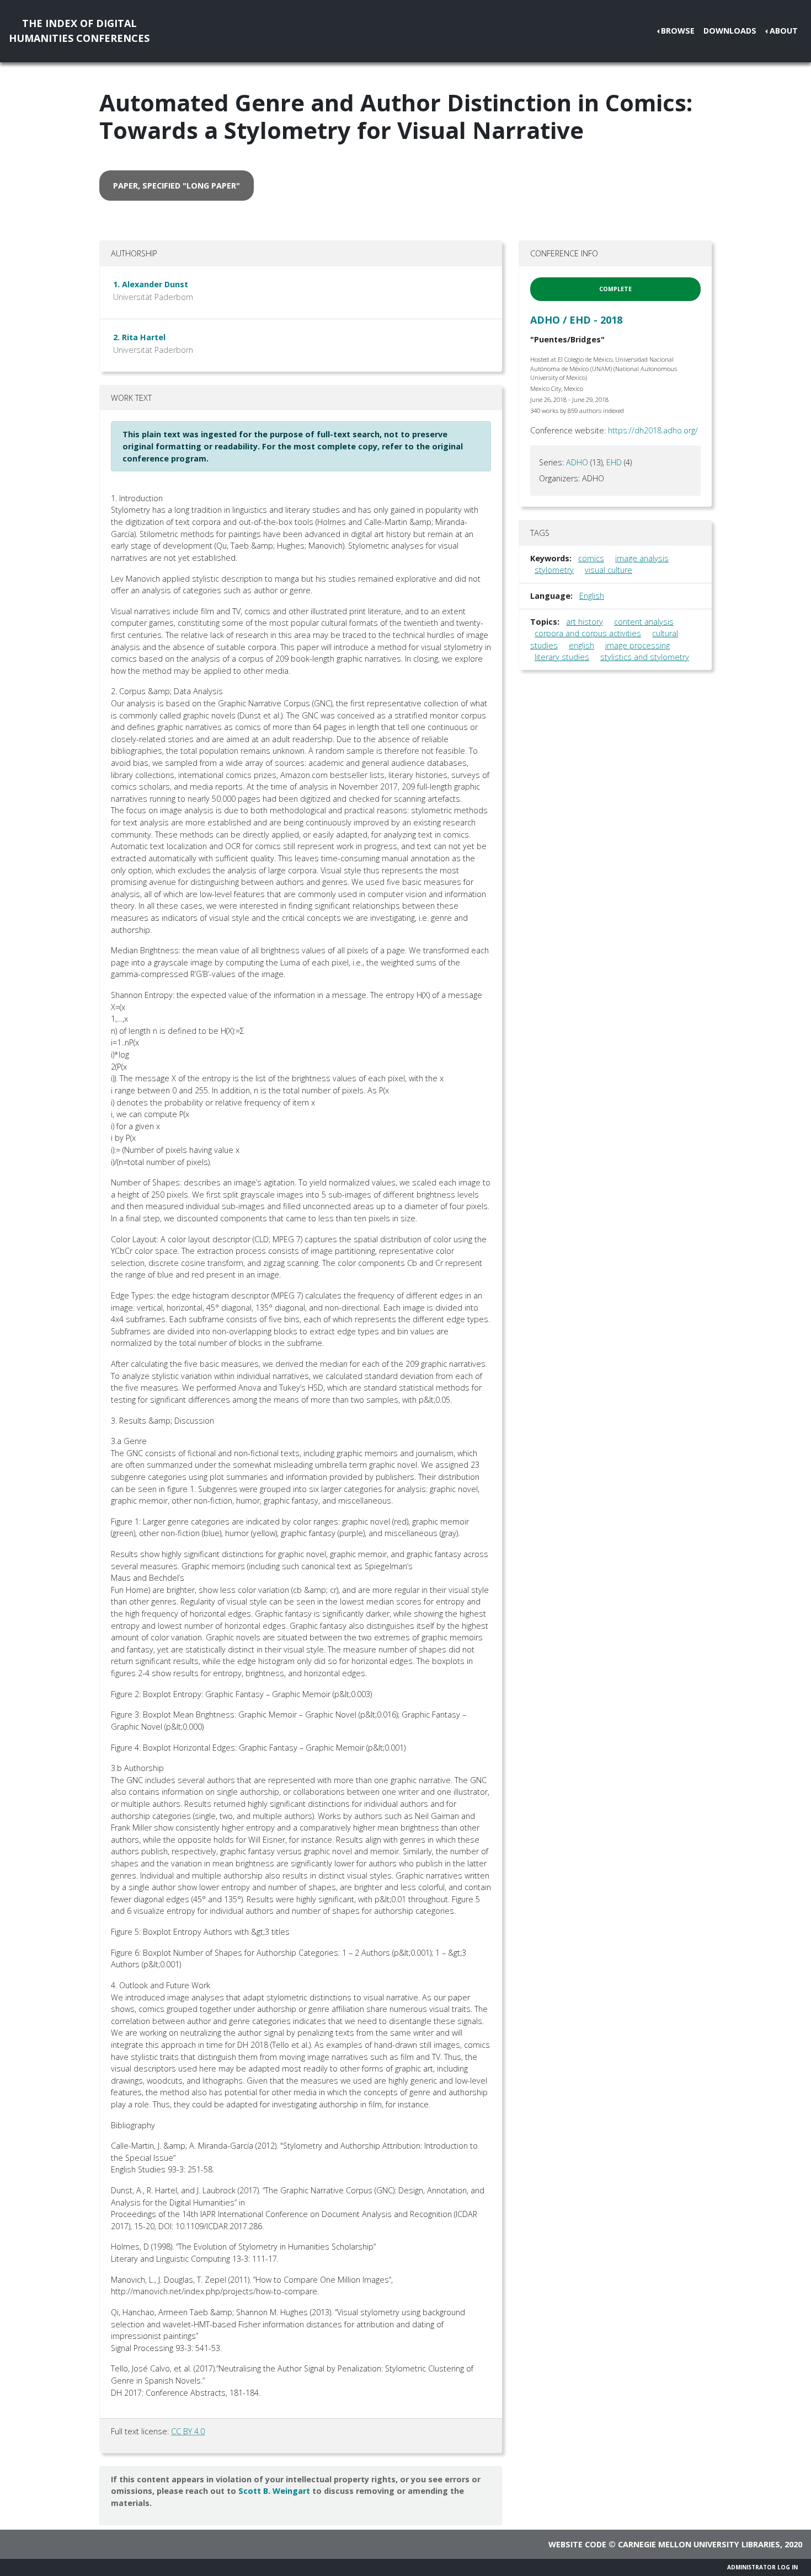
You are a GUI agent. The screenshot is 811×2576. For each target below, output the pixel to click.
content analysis (644, 622)
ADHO (577, 462)
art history (585, 622)
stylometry (554, 570)
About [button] (784, 31)
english (581, 645)
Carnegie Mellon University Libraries (699, 2544)
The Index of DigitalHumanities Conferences (79, 31)
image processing (637, 645)
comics (591, 558)
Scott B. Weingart (274, 2491)
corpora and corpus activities (588, 633)
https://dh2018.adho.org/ (653, 430)
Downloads (730, 31)
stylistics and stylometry (645, 657)
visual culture (609, 570)
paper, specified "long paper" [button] (177, 186)
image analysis (642, 558)
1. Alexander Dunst (151, 284)
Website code (577, 2544)
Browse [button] (678, 31)
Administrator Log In (762, 2567)
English (592, 596)
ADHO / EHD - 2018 (576, 320)
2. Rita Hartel (139, 337)
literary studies (562, 657)
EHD (614, 462)
